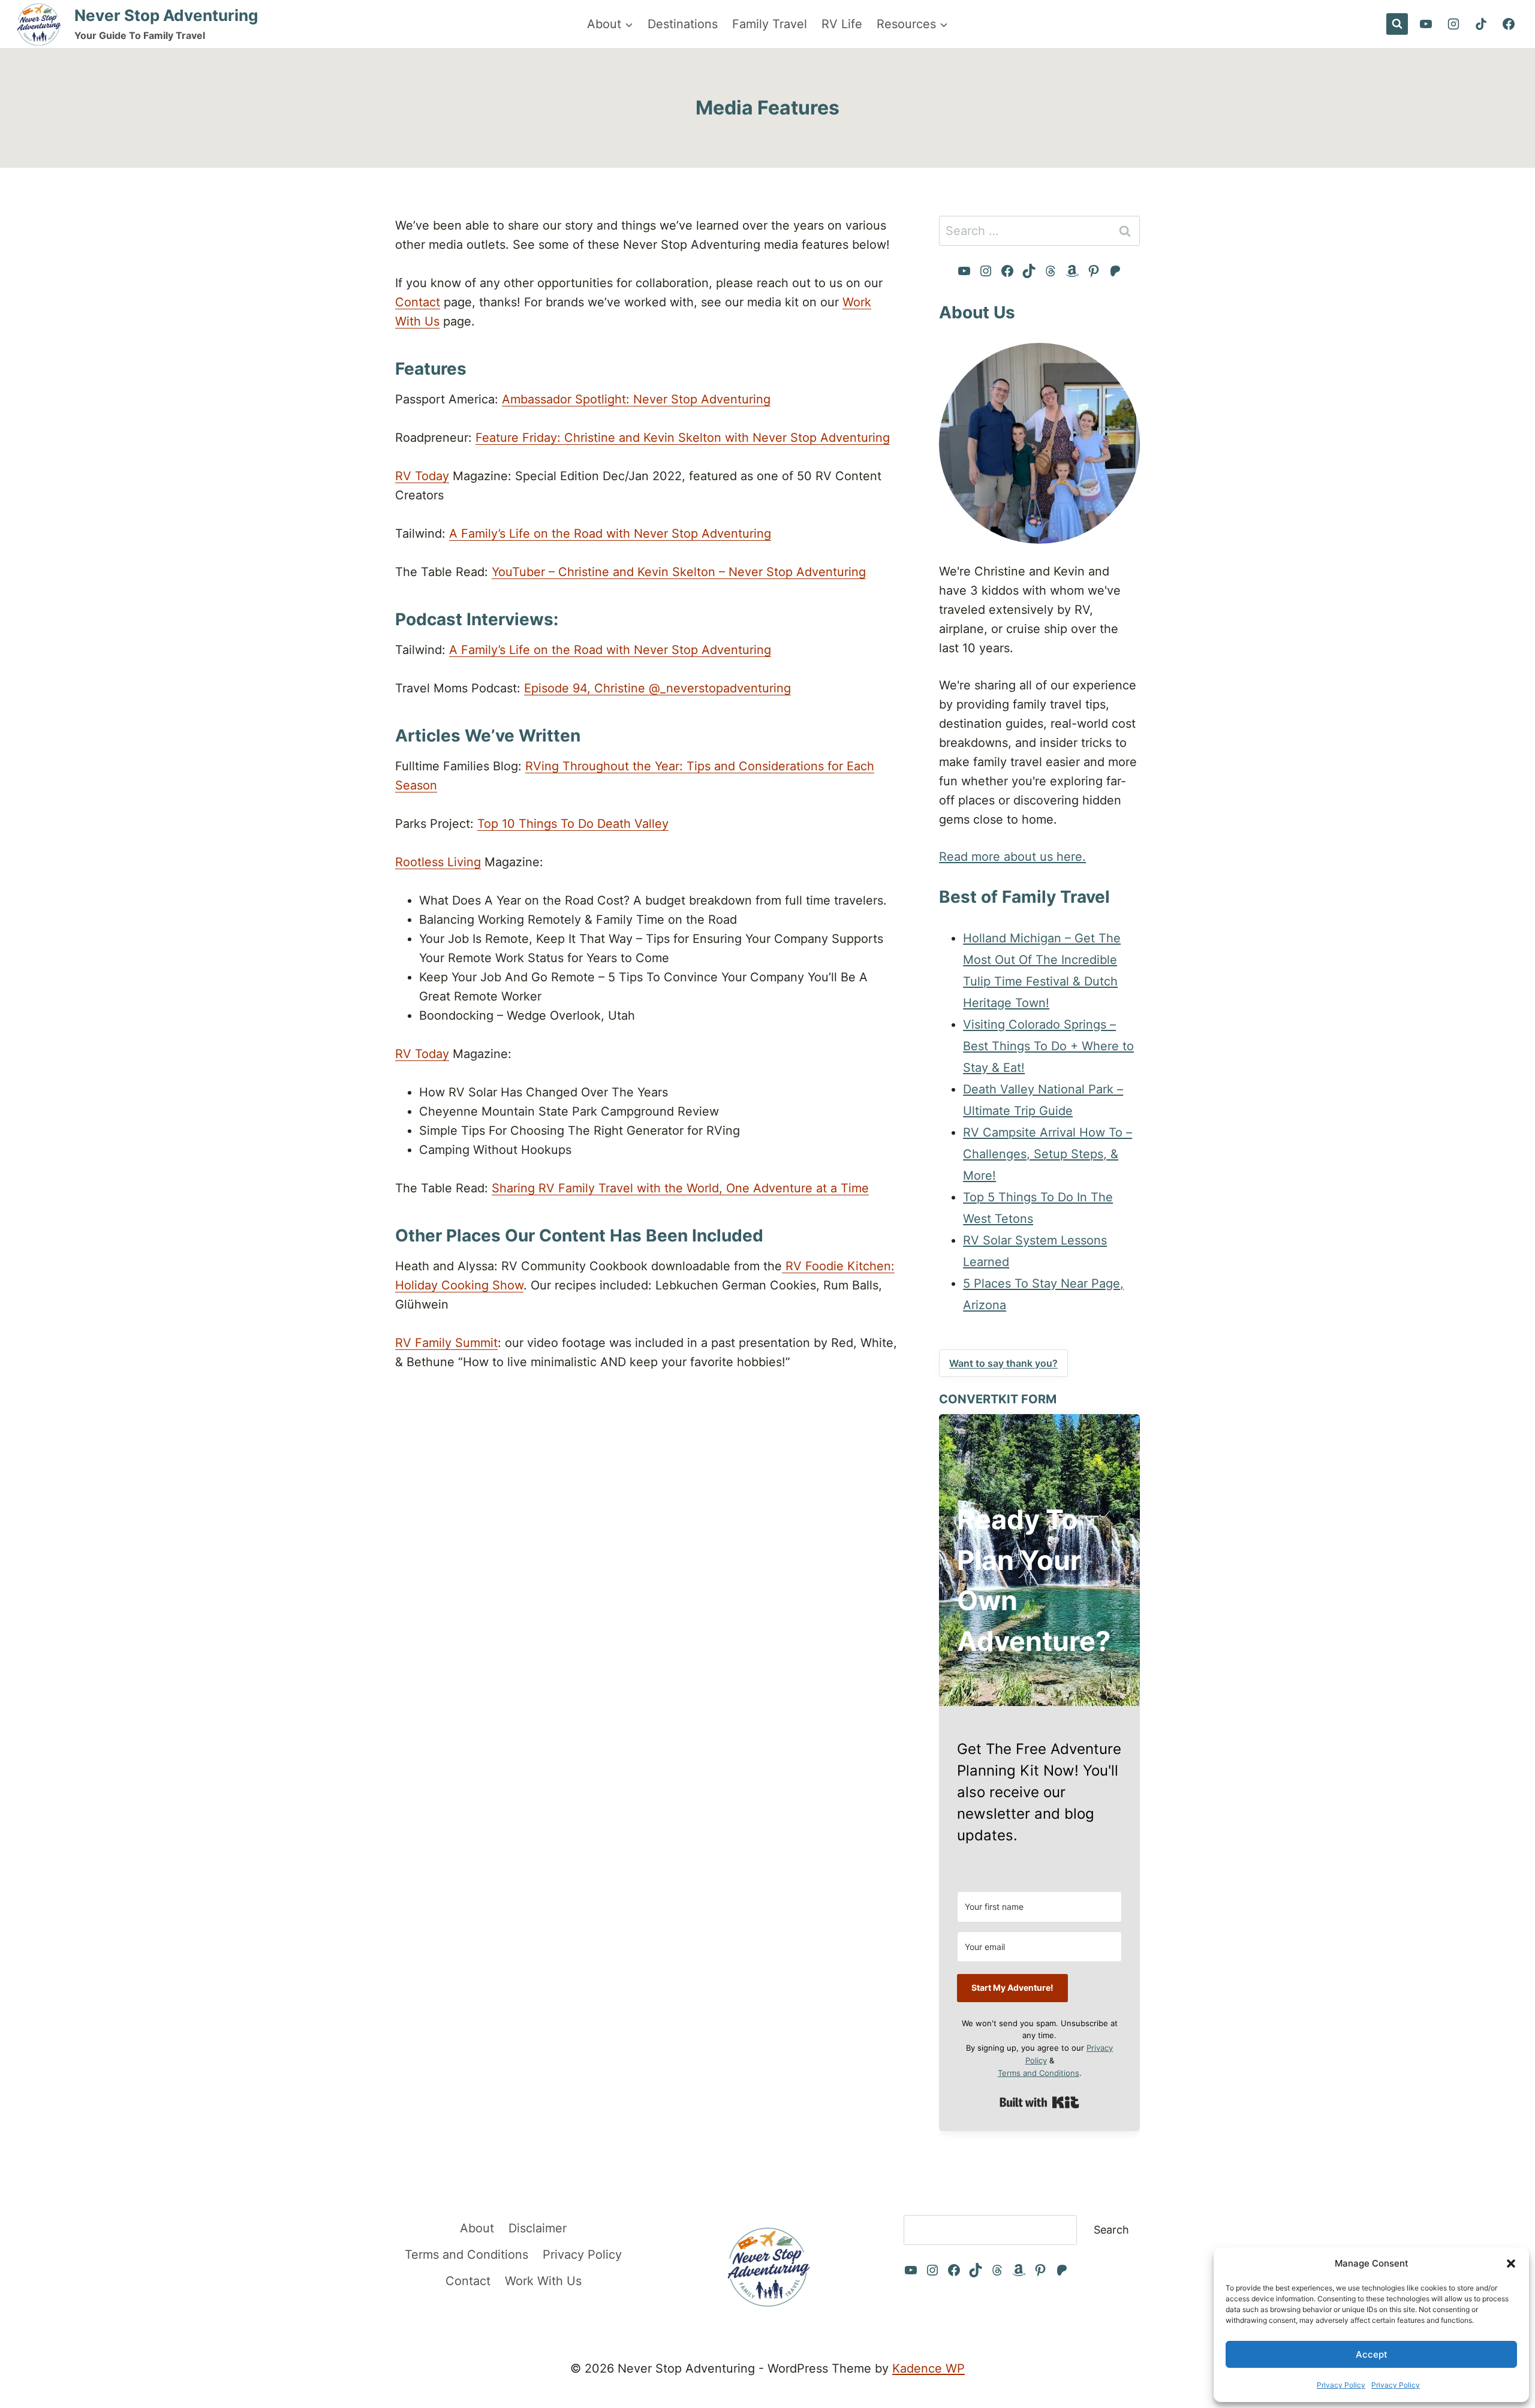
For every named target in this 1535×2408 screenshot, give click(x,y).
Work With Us (543, 2281)
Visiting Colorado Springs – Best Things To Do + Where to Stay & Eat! (1048, 1046)
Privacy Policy (1341, 2385)
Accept (1372, 2354)
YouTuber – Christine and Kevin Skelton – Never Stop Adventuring (679, 572)
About (477, 2228)
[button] (1511, 2264)
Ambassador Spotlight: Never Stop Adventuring (636, 399)
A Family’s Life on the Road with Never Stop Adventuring (610, 534)
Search (1111, 2230)
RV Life (842, 24)
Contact (418, 302)
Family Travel (770, 24)
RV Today (422, 476)
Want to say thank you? (1003, 1363)
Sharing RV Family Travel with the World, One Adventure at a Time (680, 1188)
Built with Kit (1039, 2102)
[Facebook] (1509, 24)
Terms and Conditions (1039, 2073)
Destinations (683, 24)
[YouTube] (1426, 24)
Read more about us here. (1012, 857)
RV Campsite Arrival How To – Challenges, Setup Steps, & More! (1048, 1154)
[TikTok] (1481, 24)
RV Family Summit (446, 1343)
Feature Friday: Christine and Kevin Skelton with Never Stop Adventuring (683, 438)
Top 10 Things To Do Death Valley (573, 824)
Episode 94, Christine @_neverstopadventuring (657, 688)
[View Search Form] (1397, 24)
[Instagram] (1453, 24)
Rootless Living (438, 862)
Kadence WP (928, 2368)
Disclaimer (538, 2228)
